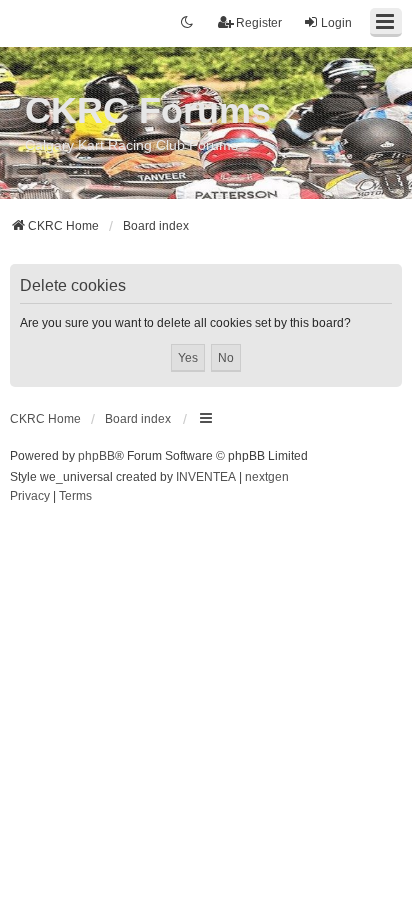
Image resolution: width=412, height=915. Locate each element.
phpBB (96, 456)
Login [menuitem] (336, 23)
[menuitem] (30, 497)
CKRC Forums (148, 110)
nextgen (267, 477)
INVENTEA (206, 477)
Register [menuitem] (259, 23)
